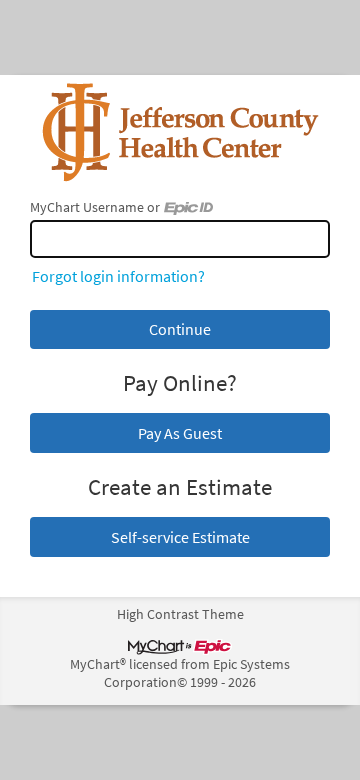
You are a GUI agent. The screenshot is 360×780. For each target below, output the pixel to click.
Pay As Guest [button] (180, 433)
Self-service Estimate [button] (180, 537)
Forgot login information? (118, 276)
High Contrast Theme (180, 614)
